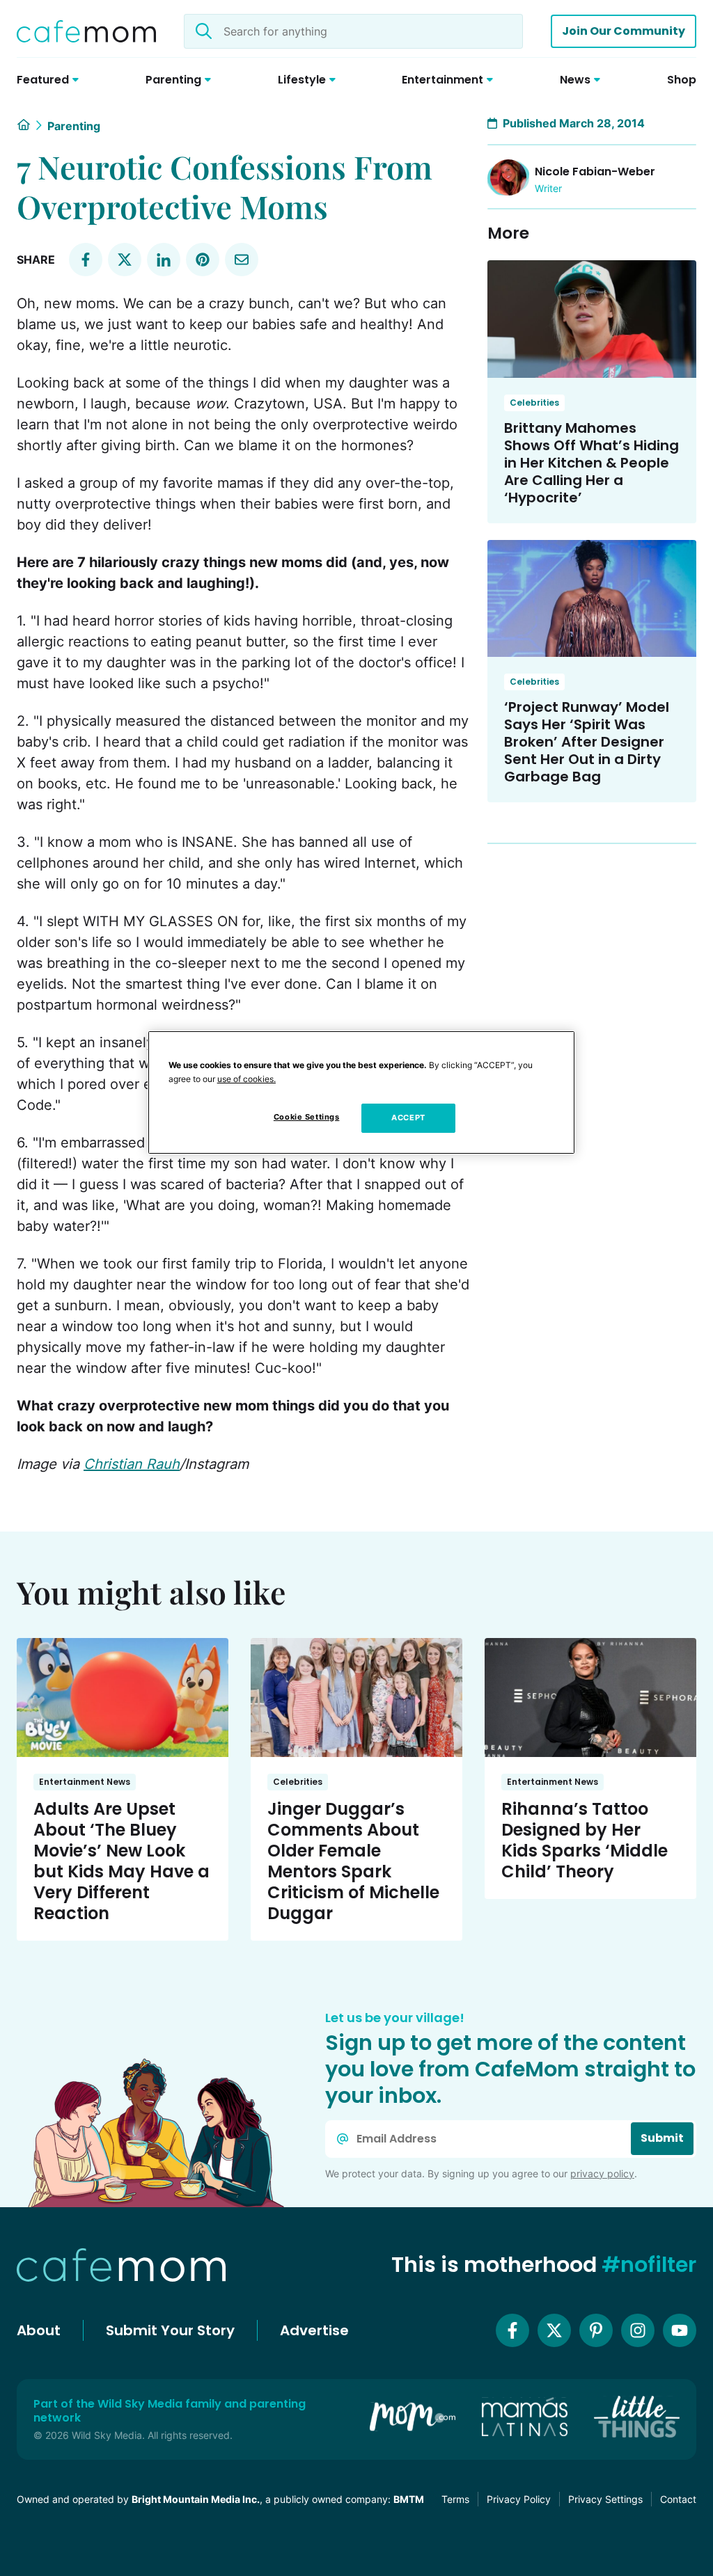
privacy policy (602, 2173)
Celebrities (534, 403)
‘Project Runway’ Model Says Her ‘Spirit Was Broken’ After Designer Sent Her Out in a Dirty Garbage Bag (587, 742)
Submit (662, 2138)
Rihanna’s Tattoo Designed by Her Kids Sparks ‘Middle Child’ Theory (585, 1840)
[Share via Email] (242, 260)
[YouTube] (680, 2330)
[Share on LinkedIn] (164, 260)
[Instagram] (638, 2330)
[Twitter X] (554, 2330)
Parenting (74, 126)
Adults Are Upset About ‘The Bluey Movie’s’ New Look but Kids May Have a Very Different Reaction (122, 1861)
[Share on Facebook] (86, 260)
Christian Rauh (132, 1464)
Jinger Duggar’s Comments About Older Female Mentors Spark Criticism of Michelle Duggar (353, 1861)
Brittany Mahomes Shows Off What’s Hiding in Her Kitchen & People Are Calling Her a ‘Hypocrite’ (591, 463)
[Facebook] (512, 2330)
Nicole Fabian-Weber (595, 172)
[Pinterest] (596, 2330)
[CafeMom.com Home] (86, 31)
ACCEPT (408, 1118)
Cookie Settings (307, 1117)
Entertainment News (85, 1782)
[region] (361, 1092)
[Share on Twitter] (125, 260)
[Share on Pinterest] (203, 260)
